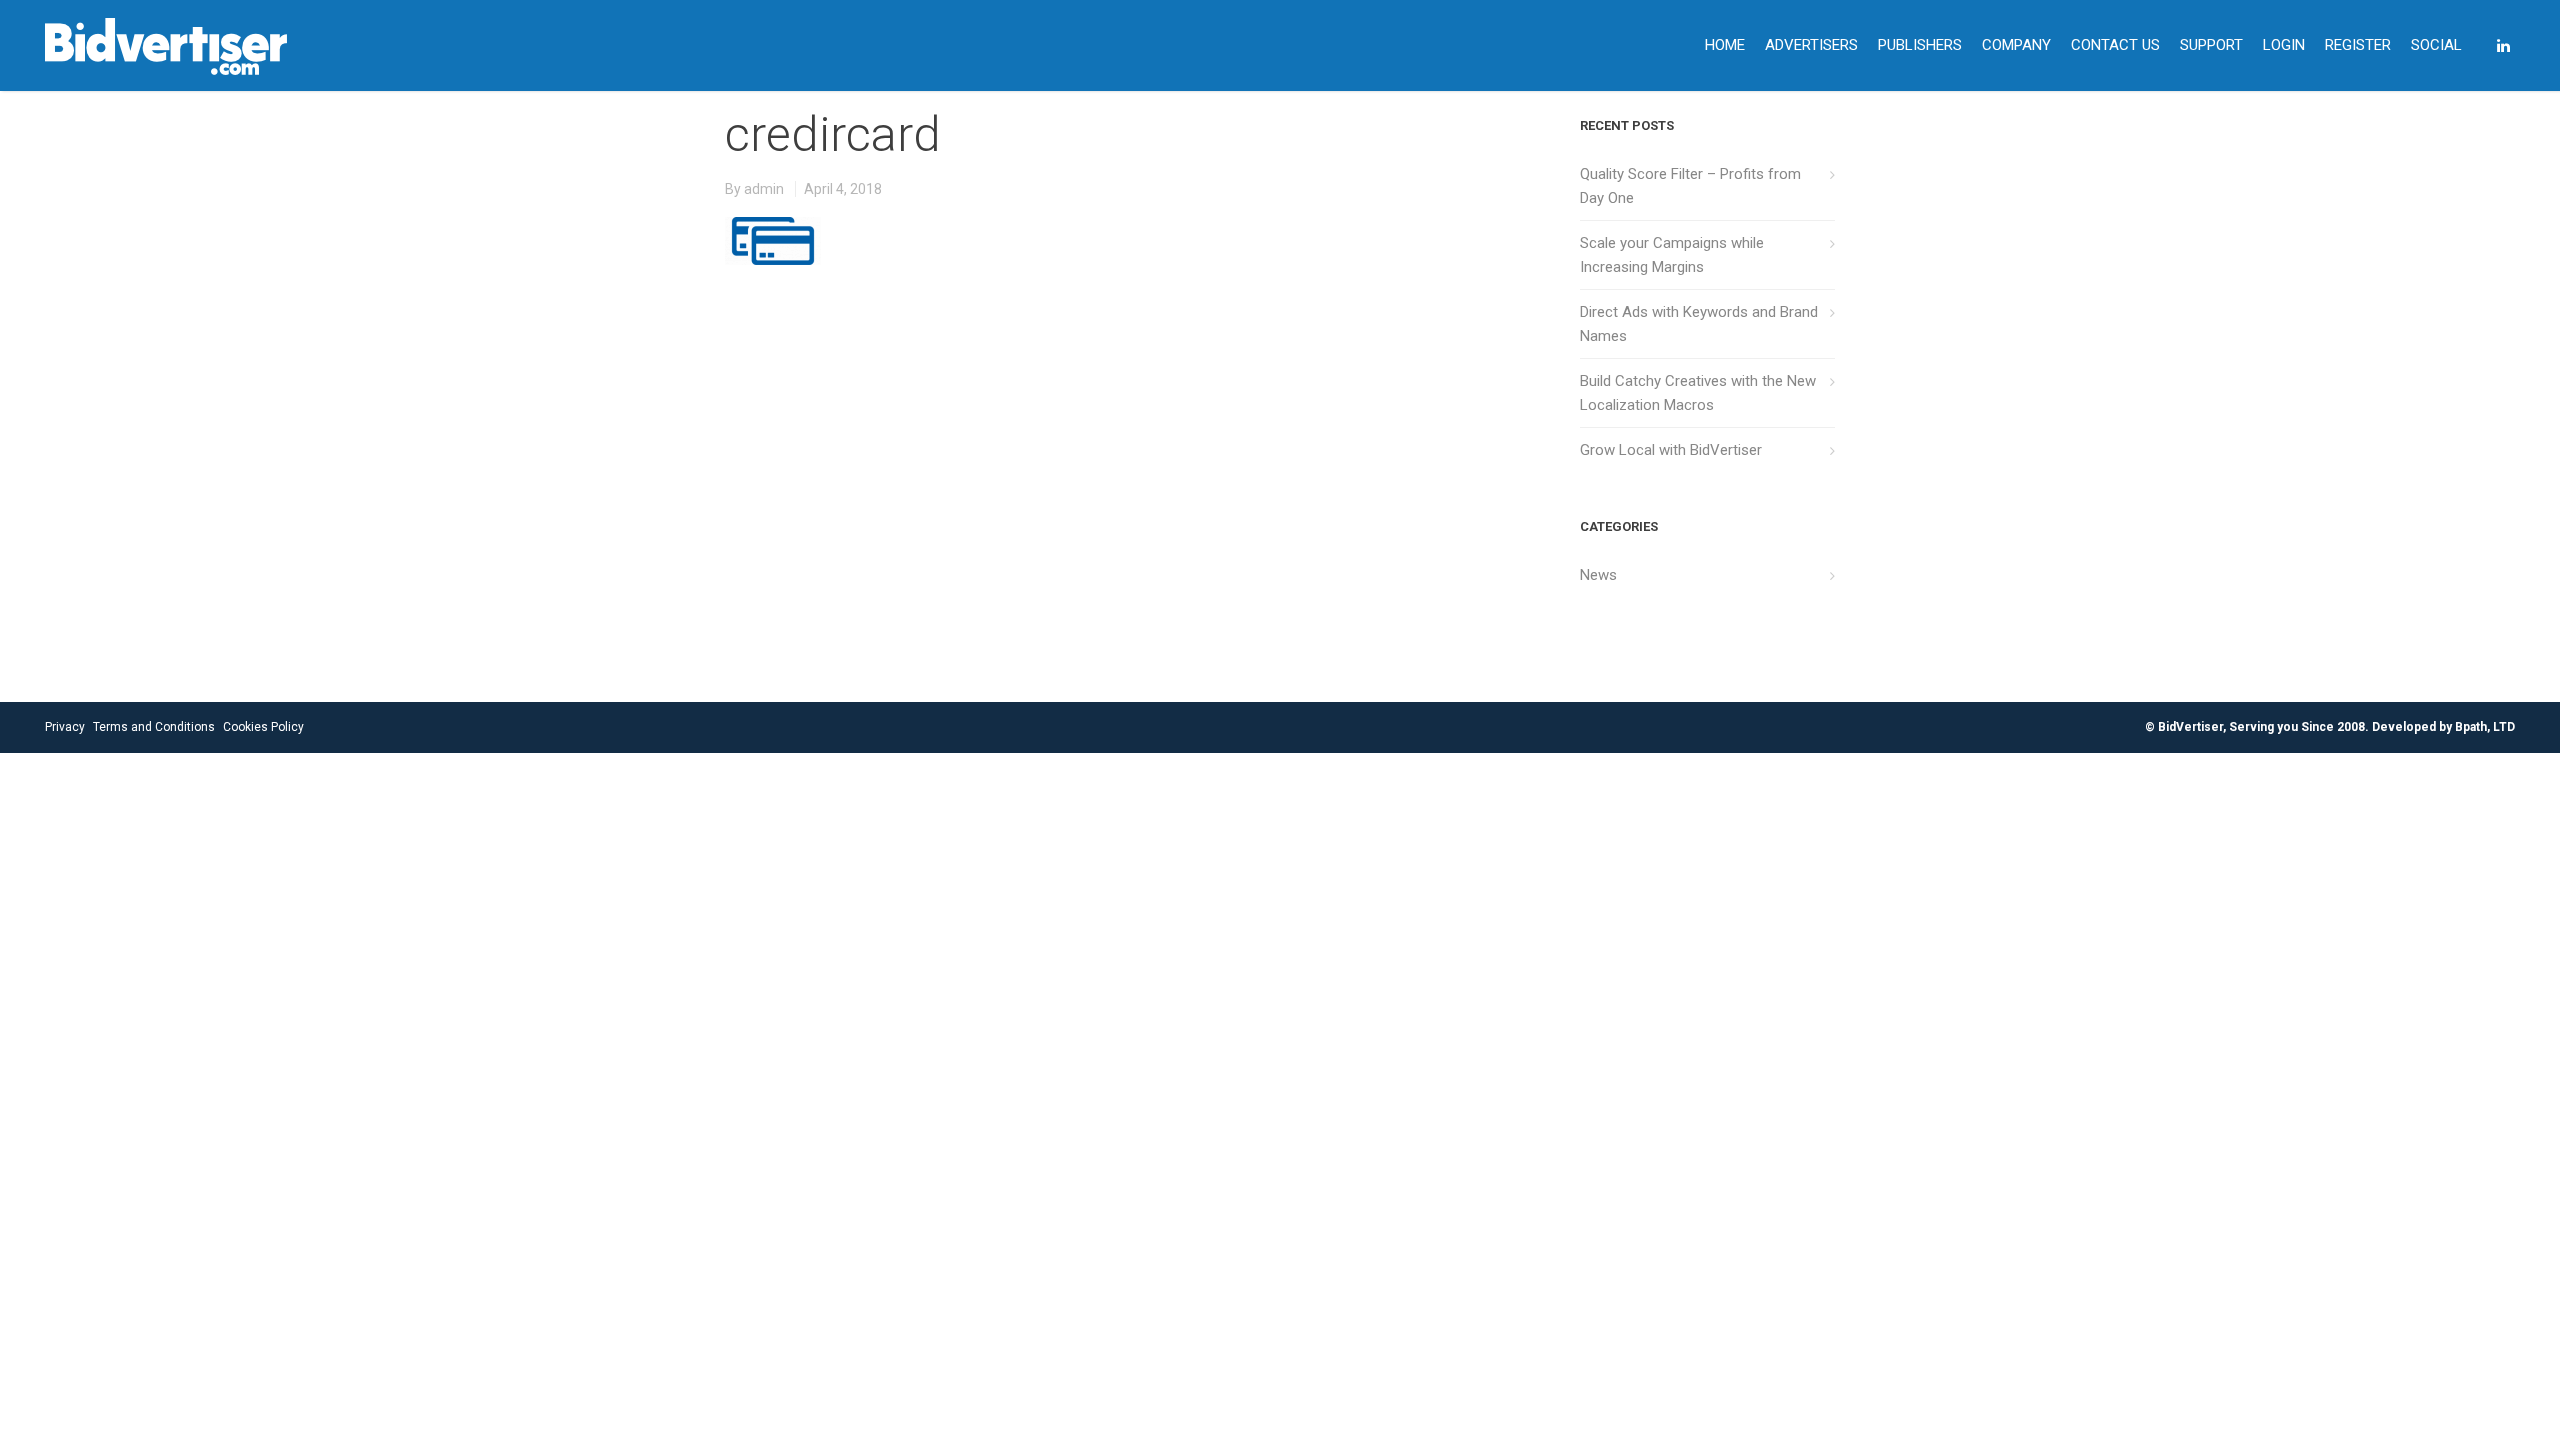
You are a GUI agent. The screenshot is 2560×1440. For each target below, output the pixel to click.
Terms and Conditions (154, 727)
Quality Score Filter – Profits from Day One (1690, 186)
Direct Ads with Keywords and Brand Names (1699, 324)
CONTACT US (2115, 45)
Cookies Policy (263, 727)
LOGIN (2284, 45)
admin (764, 189)
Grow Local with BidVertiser (1671, 450)
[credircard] (773, 226)
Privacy (65, 727)
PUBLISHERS (1920, 45)
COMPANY (2016, 45)
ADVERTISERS (1811, 45)
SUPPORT (2211, 45)
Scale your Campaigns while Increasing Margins (1672, 255)
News (1598, 575)
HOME (1725, 45)
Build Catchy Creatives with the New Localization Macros (1698, 393)
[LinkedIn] (2503, 46)
